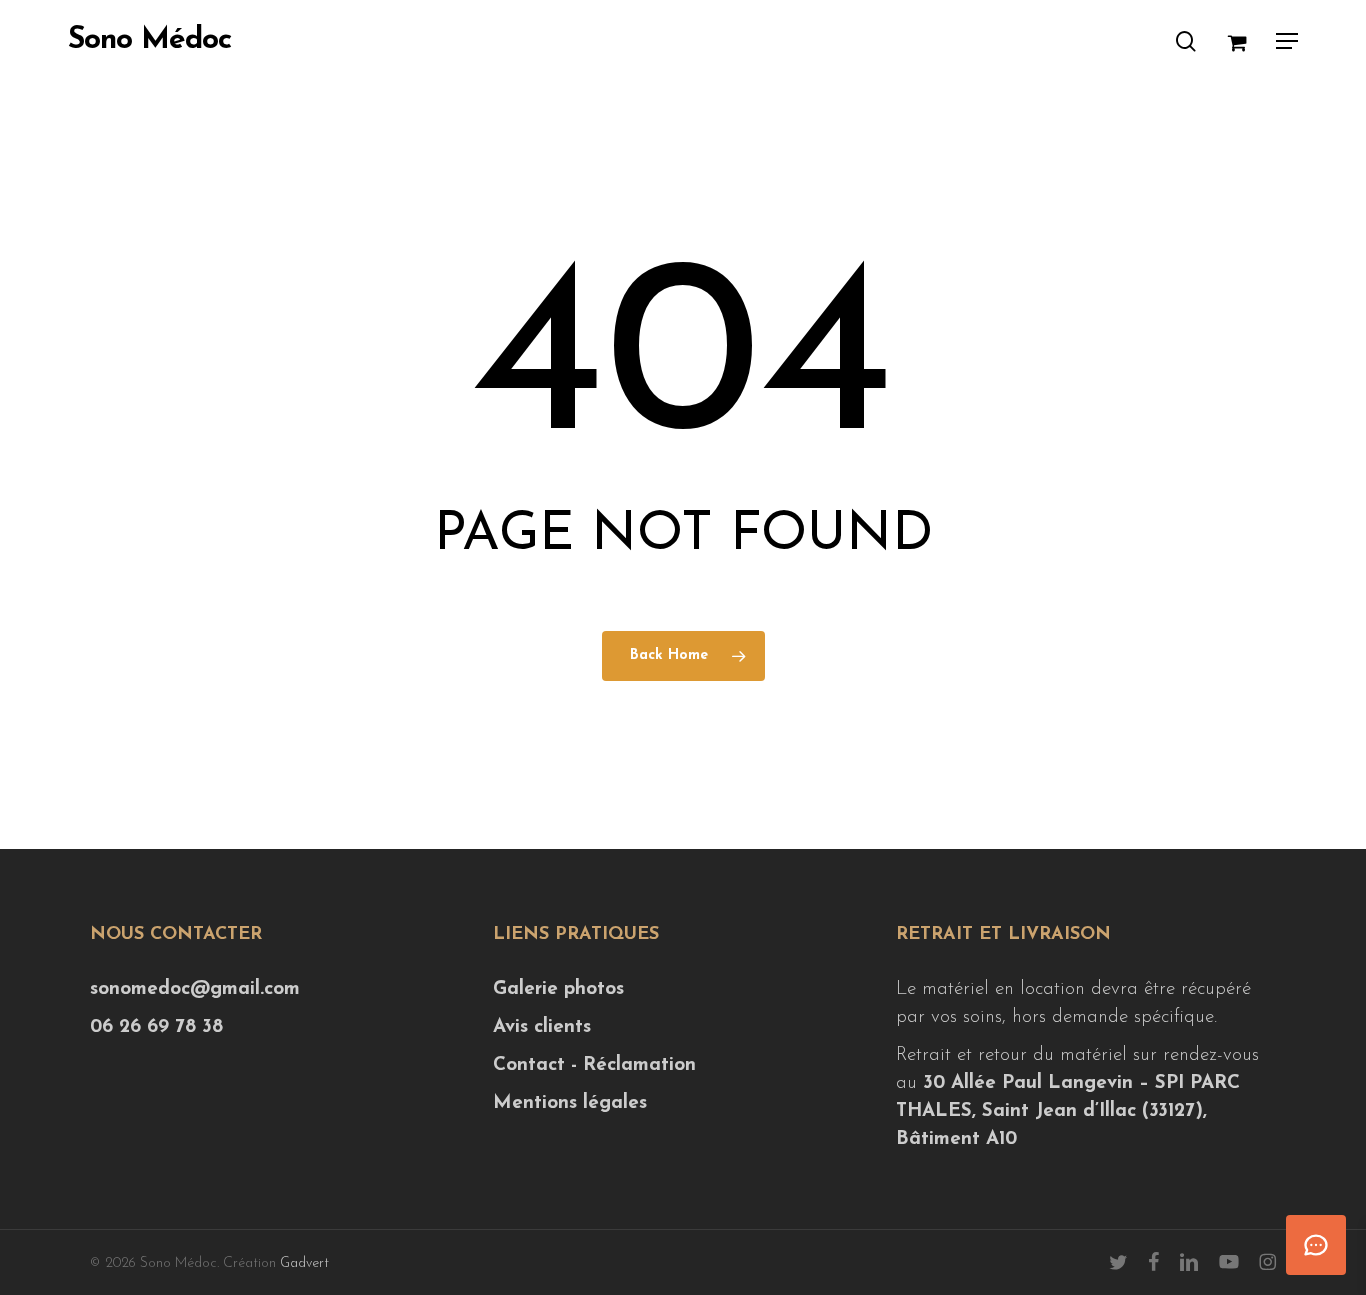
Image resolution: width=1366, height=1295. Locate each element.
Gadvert (304, 1263)
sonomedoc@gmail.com (195, 989)
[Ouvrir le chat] (1316, 1245)
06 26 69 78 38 (156, 1027)
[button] (1287, 41)
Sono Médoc (149, 41)
